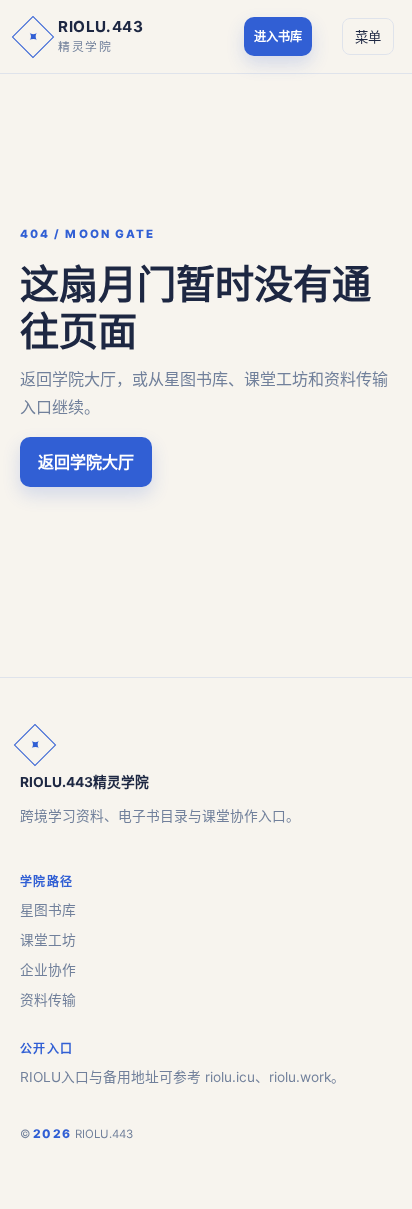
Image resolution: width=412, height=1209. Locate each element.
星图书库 (48, 910)
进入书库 (278, 36)
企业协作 (48, 970)
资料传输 (48, 1000)
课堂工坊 (48, 940)
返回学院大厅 (86, 462)
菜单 (368, 37)
